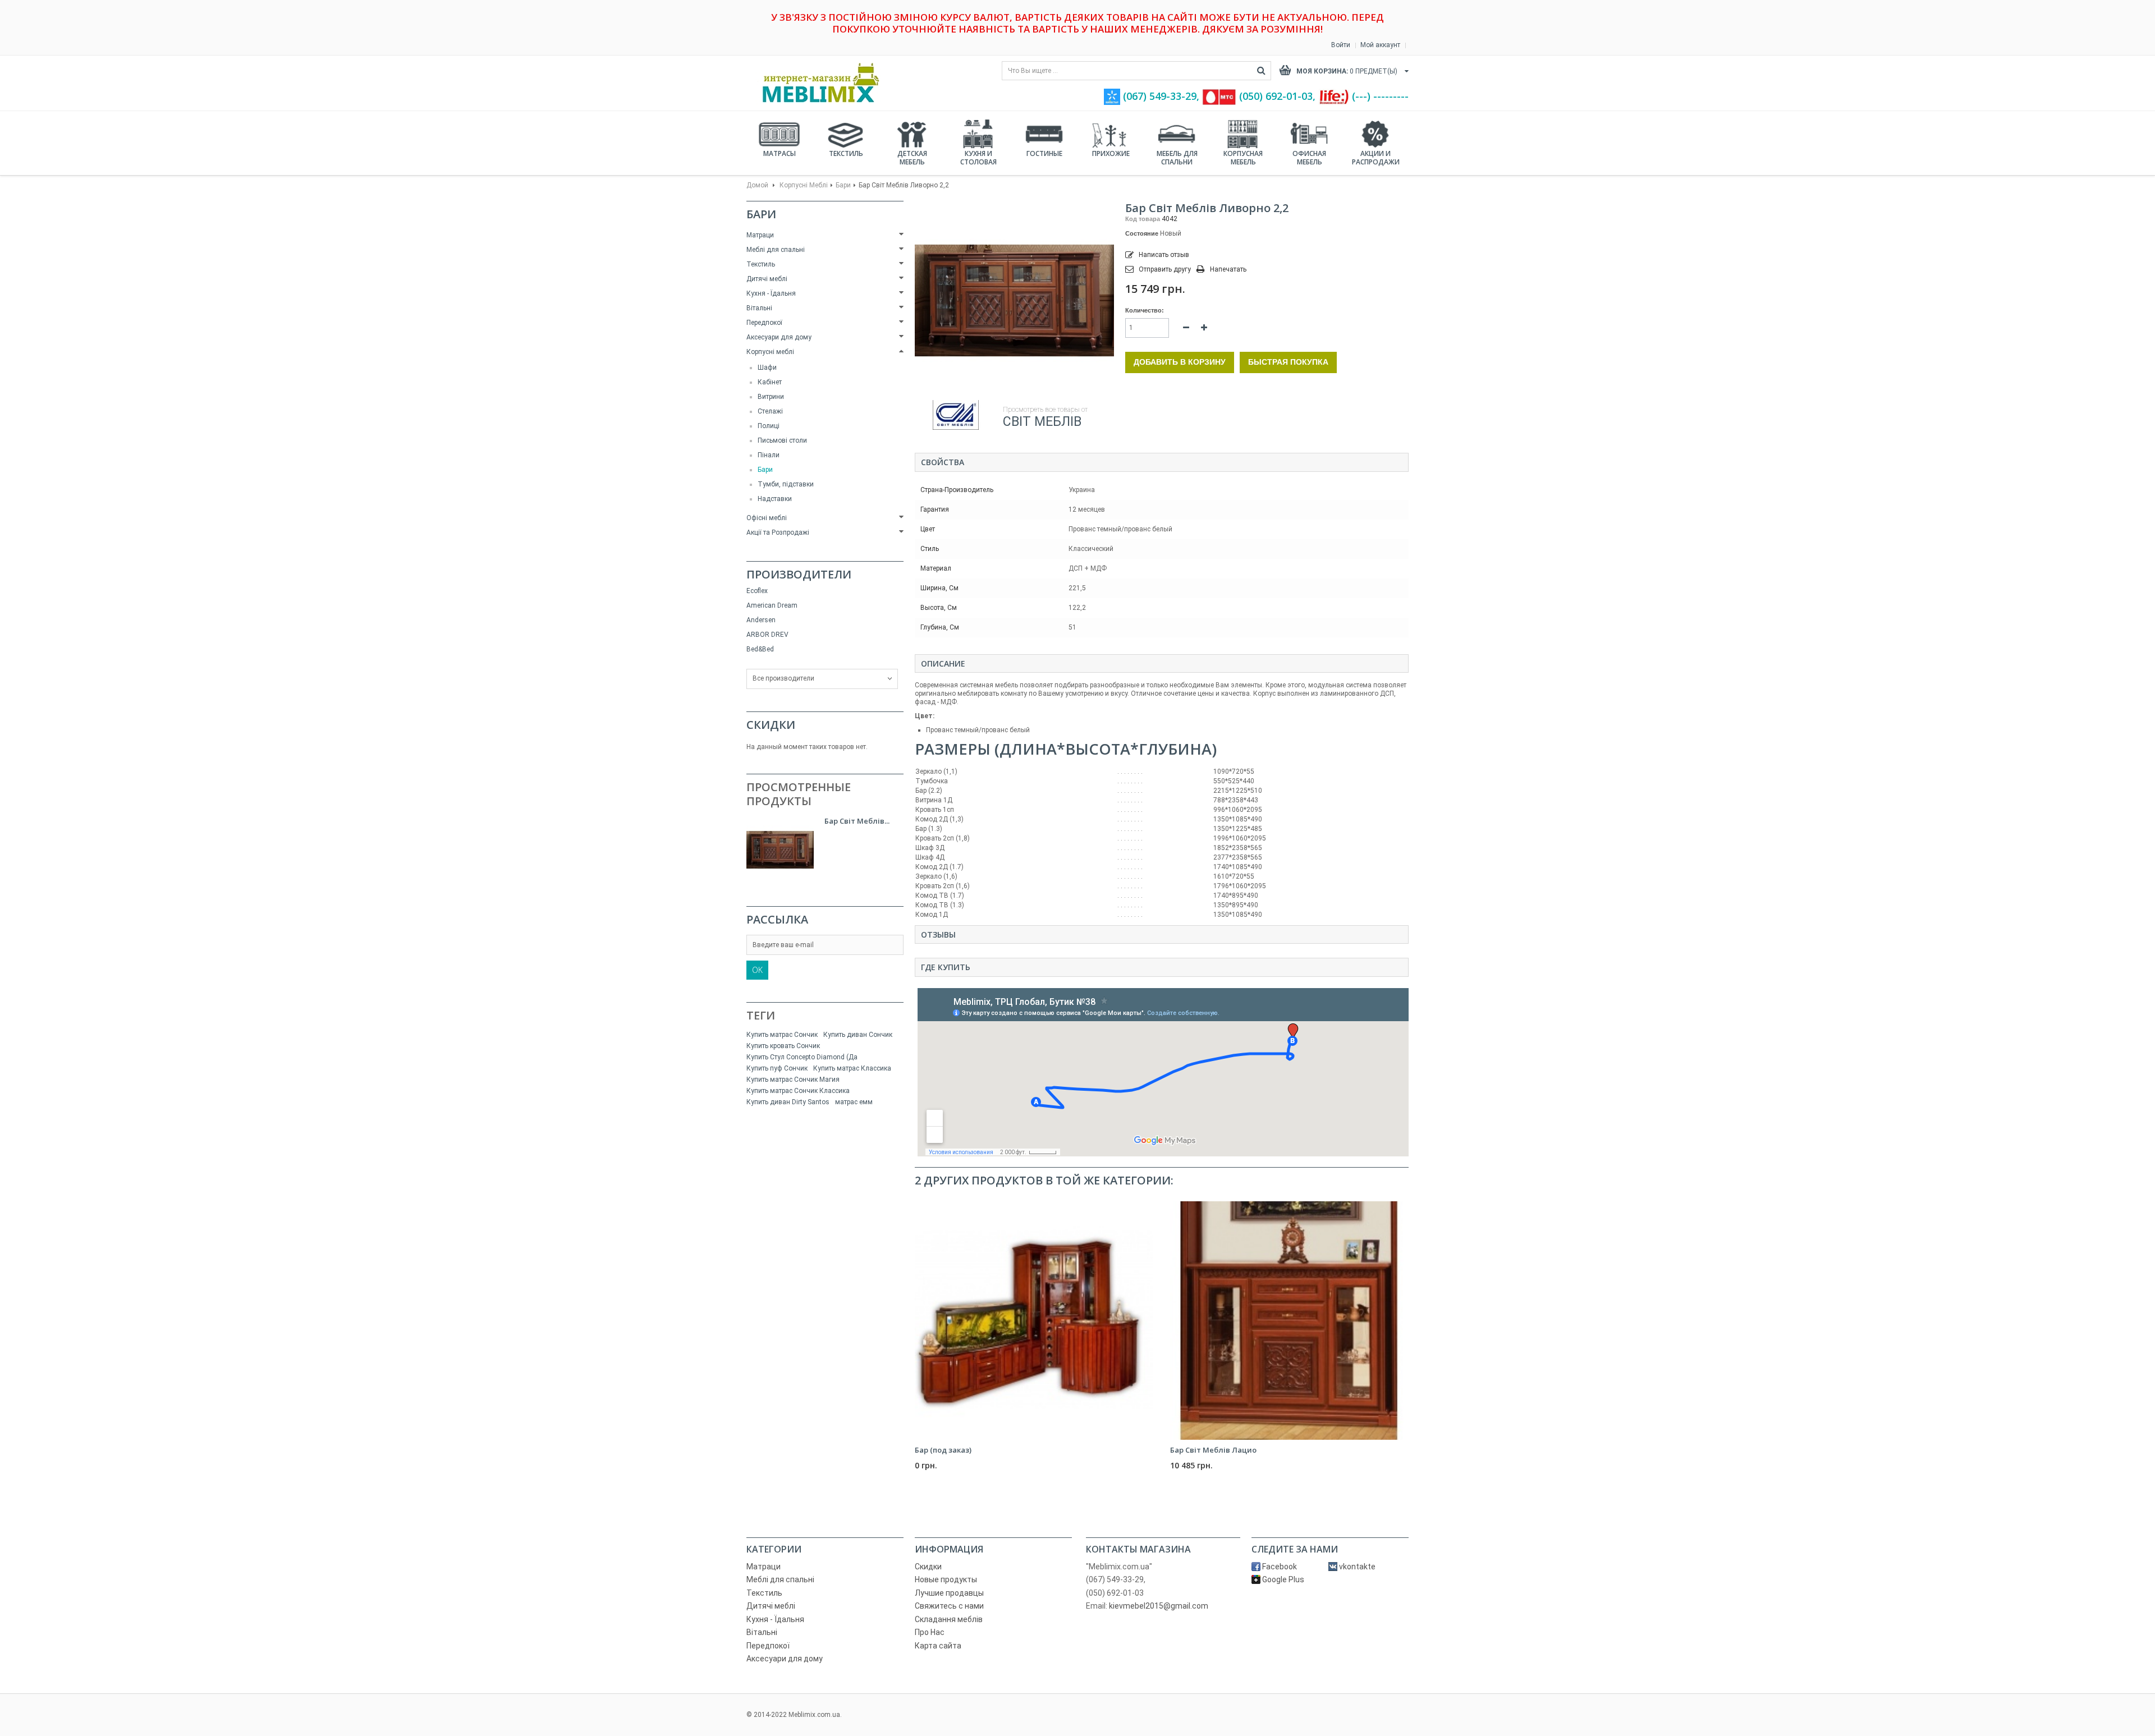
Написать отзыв (1163, 255)
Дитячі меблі (767, 279)
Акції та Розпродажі (778, 532)
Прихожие (1111, 153)
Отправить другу (1165, 269)
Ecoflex (757, 591)
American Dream (772, 605)
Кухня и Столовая (978, 158)
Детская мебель (912, 158)
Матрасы (780, 153)
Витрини (771, 397)
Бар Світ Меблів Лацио (1213, 1450)
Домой (757, 185)
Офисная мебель (1309, 158)
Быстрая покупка (1288, 362)
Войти (1341, 45)
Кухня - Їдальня (771, 293)
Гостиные (1044, 153)
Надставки (775, 499)
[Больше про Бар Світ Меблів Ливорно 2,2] (780, 850)
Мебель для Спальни (1177, 158)
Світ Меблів (1042, 422)
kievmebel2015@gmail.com (1159, 1606)
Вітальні (759, 308)
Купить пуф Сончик (777, 1068)
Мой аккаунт (1380, 45)
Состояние (1142, 233)
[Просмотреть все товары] (956, 415)
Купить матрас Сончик (782, 1035)
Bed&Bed (760, 649)
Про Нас (930, 1632)
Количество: (1145, 310)
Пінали (769, 455)
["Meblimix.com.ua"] (817, 83)
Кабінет (770, 382)
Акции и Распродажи (1376, 158)
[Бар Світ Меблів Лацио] (1289, 1321)
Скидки (771, 725)
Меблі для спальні (776, 250)
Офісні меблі (767, 518)
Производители (799, 574)
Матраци (760, 235)
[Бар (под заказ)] (1034, 1321)
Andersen (761, 620)
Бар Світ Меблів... (857, 821)
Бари (843, 185)
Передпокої (764, 323)
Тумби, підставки (786, 484)
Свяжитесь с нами (949, 1606)
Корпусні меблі (804, 185)
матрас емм (854, 1102)
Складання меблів (949, 1619)
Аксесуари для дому (779, 337)
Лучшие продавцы (949, 1593)
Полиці (769, 426)
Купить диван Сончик (858, 1035)
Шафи (767, 368)
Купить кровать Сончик (783, 1046)
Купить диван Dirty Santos (788, 1102)
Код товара (1143, 219)
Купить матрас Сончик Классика (798, 1091)
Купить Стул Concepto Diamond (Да (802, 1057)
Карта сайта (938, 1646)
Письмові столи (782, 440)
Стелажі (770, 411)
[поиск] (1261, 71)
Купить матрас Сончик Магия (793, 1080)
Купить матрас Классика (852, 1068)
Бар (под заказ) (943, 1450)
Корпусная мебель (1243, 158)
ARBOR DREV (767, 635)
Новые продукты (946, 1579)
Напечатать (1228, 269)
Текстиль (846, 153)
